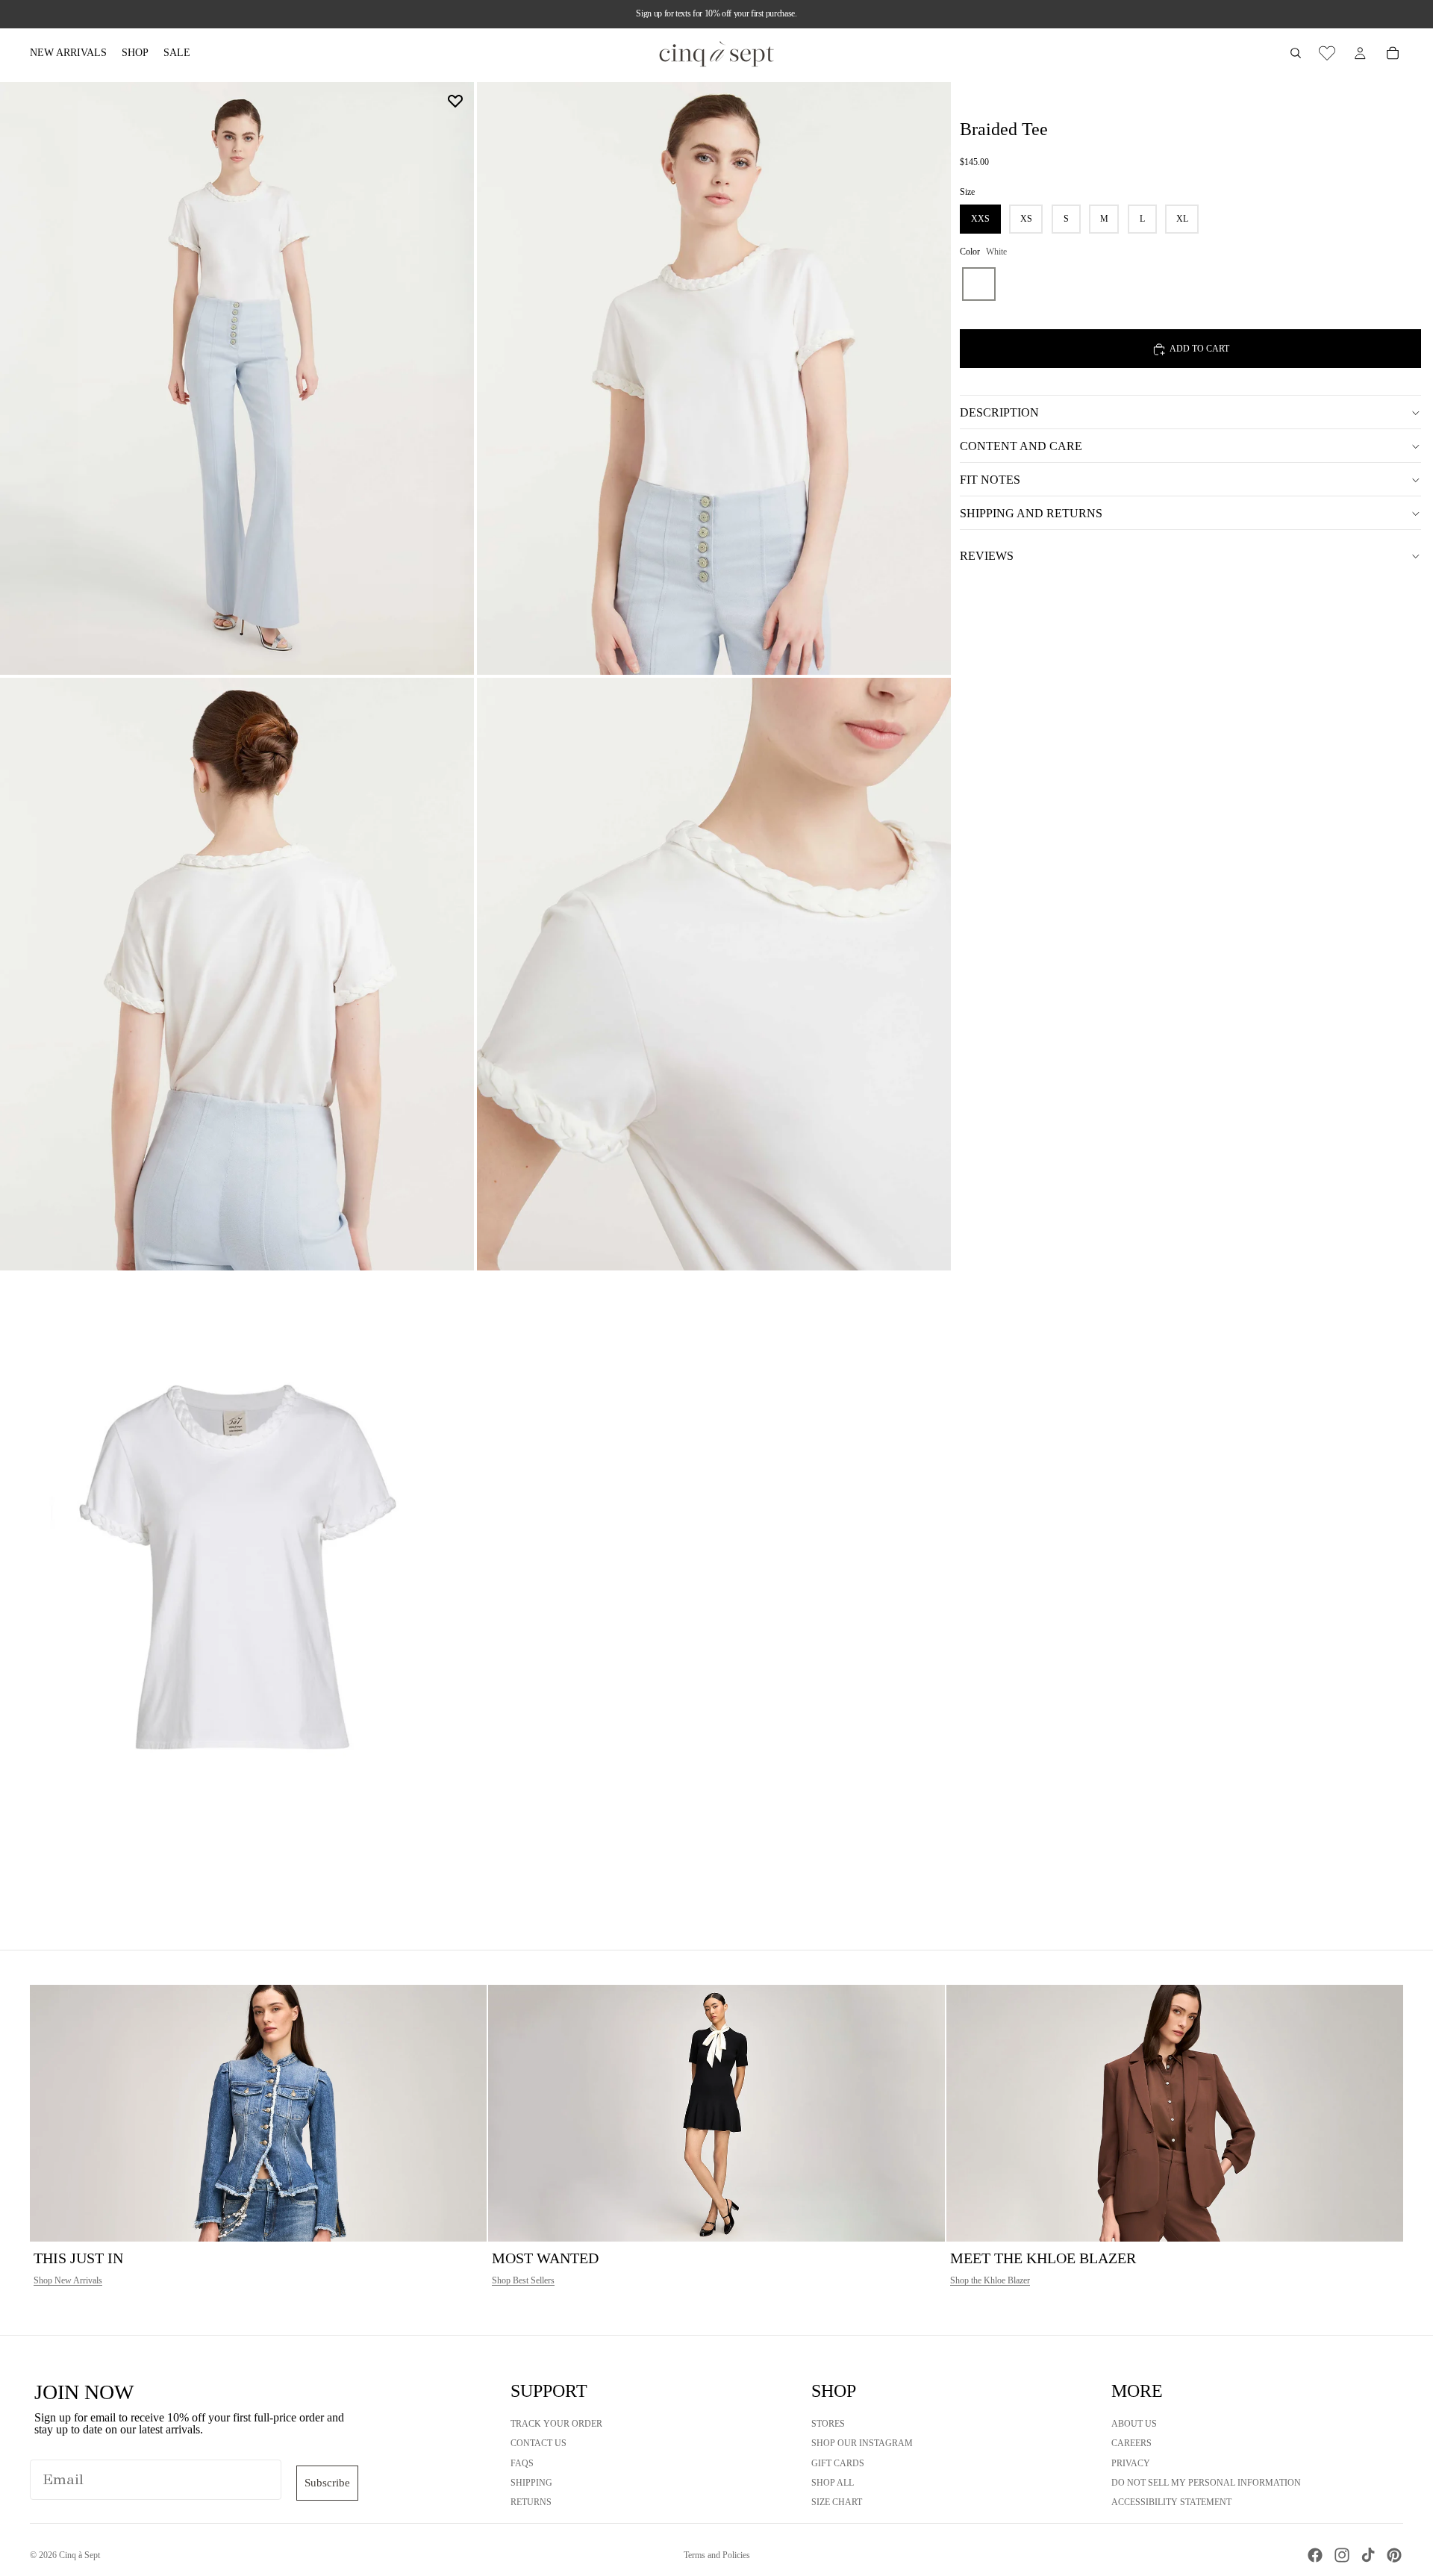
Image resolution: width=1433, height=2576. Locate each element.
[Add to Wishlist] (455, 101)
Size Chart (837, 2502)
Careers (1131, 2443)
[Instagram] (1342, 2555)
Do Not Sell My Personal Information (1206, 2483)
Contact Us (538, 2443)
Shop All (833, 2483)
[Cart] (1393, 53)
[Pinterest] (1394, 2555)
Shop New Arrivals (68, 2280)
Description (999, 412)
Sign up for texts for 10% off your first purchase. (716, 13)
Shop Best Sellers (523, 2280)
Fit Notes (990, 480)
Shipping (531, 2483)
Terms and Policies (717, 2555)
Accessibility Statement (1171, 2502)
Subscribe (327, 2483)
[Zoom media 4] (714, 974)
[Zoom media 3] (237, 974)
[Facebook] (1315, 2555)
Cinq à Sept (79, 2555)
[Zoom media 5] (237, 1570)
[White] (979, 285)
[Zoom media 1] (237, 378)
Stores (828, 2424)
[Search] (1296, 53)
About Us (1134, 2424)
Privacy (1131, 2463)
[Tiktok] (1368, 2555)
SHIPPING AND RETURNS (1031, 513)
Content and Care (1021, 446)
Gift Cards (838, 2463)
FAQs (522, 2463)
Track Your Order (556, 2424)
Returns (531, 2502)
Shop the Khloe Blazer (990, 2280)
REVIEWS (987, 556)
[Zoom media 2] (714, 378)
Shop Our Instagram (862, 2443)
